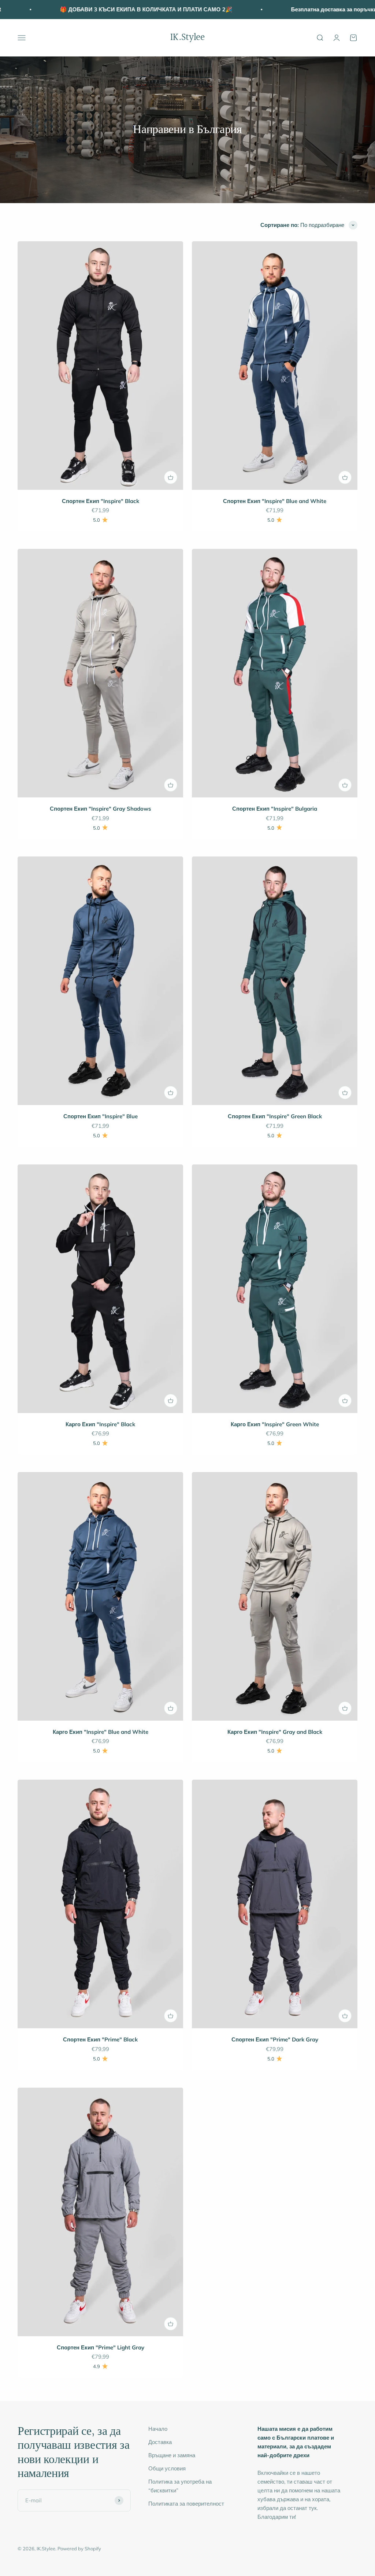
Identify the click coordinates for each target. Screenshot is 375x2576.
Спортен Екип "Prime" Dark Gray (275, 2039)
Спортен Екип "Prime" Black (100, 2039)
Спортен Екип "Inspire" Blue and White (275, 501)
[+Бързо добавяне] (171, 477)
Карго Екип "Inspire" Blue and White (101, 1732)
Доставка (160, 2442)
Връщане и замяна (172, 2455)
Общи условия (167, 2468)
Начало (158, 2429)
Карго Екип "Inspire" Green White (275, 1424)
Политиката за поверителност (186, 2504)
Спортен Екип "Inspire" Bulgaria (275, 809)
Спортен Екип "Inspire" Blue (101, 1116)
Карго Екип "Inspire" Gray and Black (275, 1732)
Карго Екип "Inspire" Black (100, 1424)
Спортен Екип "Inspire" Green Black (275, 1116)
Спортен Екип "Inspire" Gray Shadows (101, 809)
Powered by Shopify (79, 2549)
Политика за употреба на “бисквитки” (180, 2486)
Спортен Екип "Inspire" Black (101, 501)
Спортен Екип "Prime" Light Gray (101, 2347)
